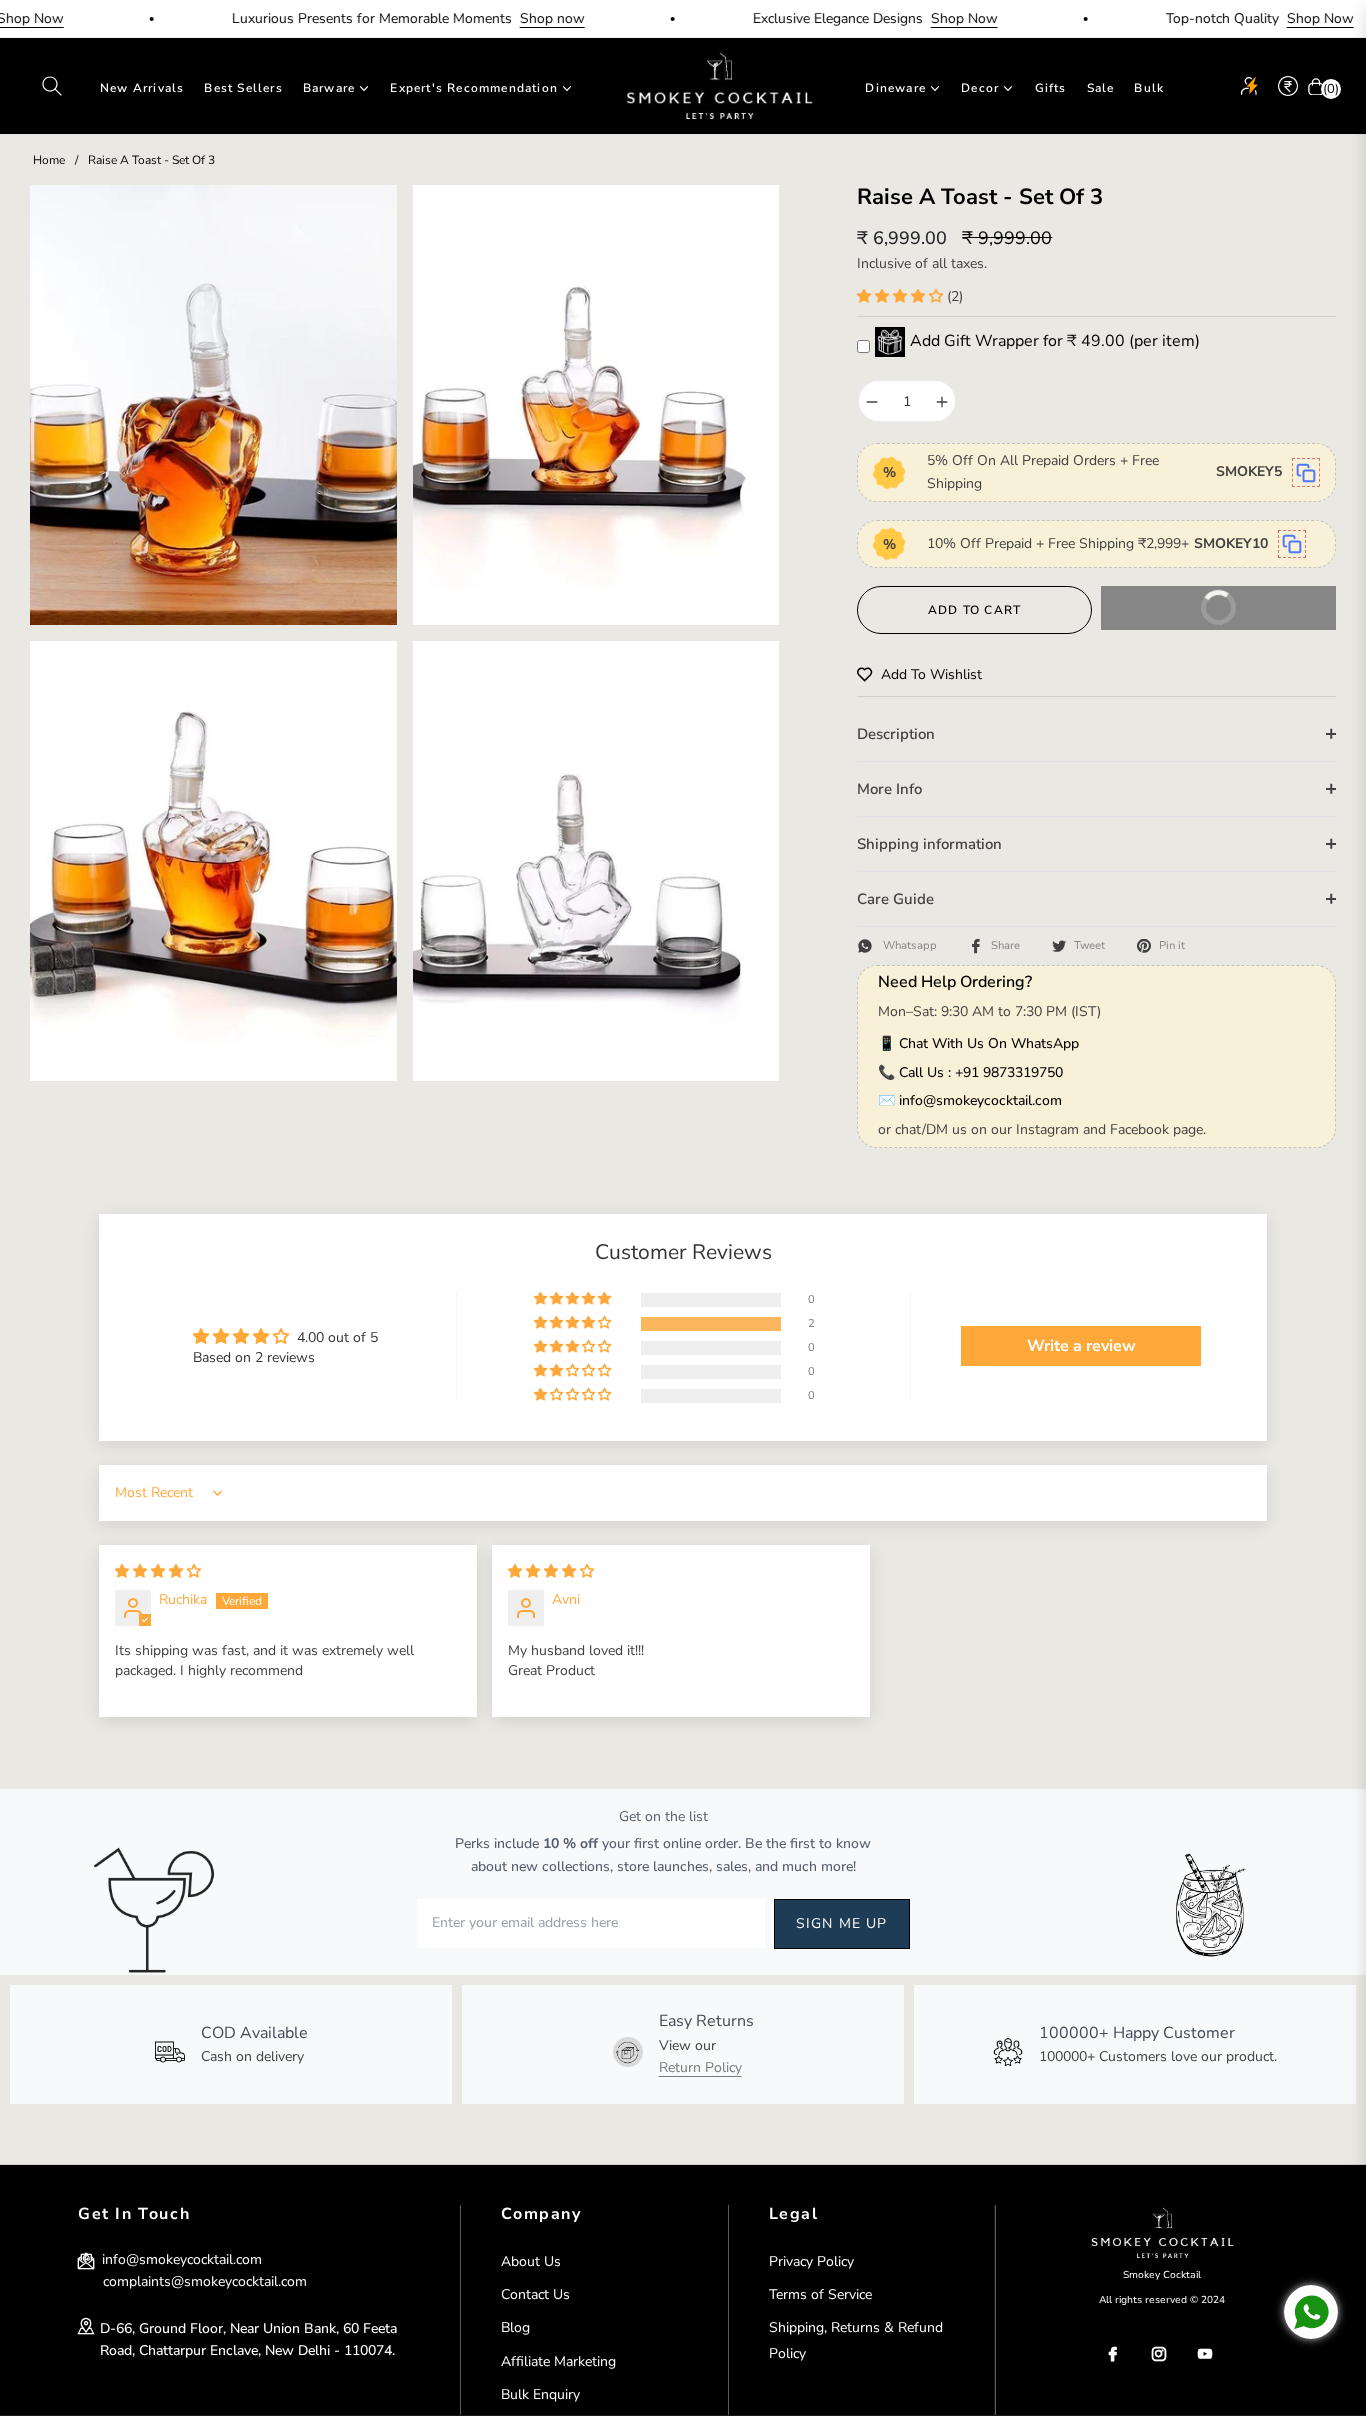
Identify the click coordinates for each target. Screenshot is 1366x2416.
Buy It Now (1185, 615)
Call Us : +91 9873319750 (981, 1072)
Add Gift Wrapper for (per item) (1055, 341)
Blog (515, 2327)
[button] (52, 86)
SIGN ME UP (842, 1923)
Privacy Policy (811, 2261)
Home (49, 160)
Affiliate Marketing (558, 2361)
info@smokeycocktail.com (980, 1100)
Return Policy (700, 2067)
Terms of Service (820, 2294)
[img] (158, 1571)
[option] (213, 405)
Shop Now (914, 18)
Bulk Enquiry (540, 2394)
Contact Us (535, 2294)
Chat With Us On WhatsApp (989, 1043)
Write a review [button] (1081, 1346)
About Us (531, 2261)
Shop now (502, 18)
